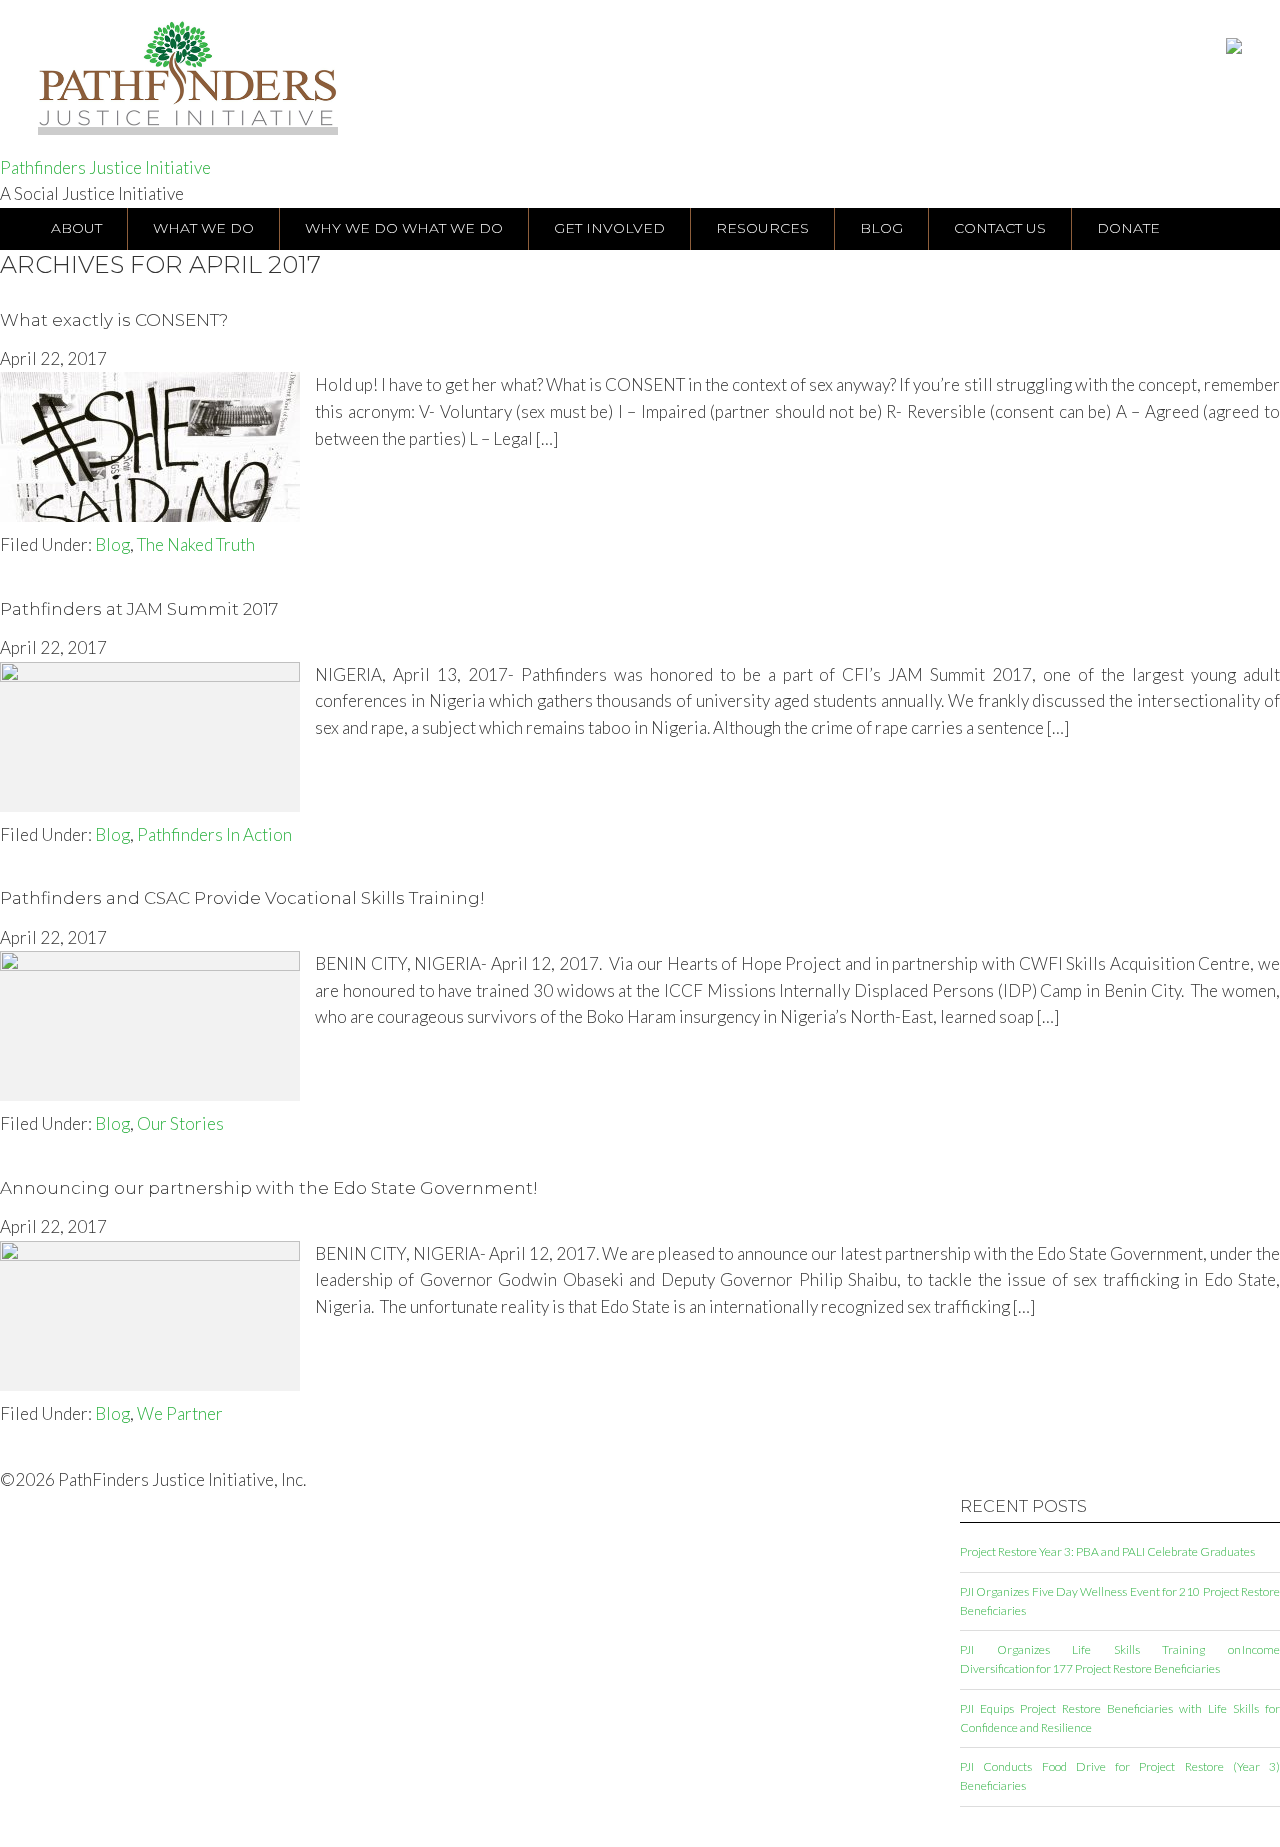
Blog (112, 544)
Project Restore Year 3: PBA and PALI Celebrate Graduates (1107, 1551)
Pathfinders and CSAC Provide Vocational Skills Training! (242, 898)
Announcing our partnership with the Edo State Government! (269, 1188)
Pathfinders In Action (214, 834)
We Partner (180, 1413)
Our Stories (180, 1123)
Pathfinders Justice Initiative (105, 167)
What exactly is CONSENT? (114, 320)
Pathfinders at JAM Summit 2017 (139, 609)
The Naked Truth (196, 544)
